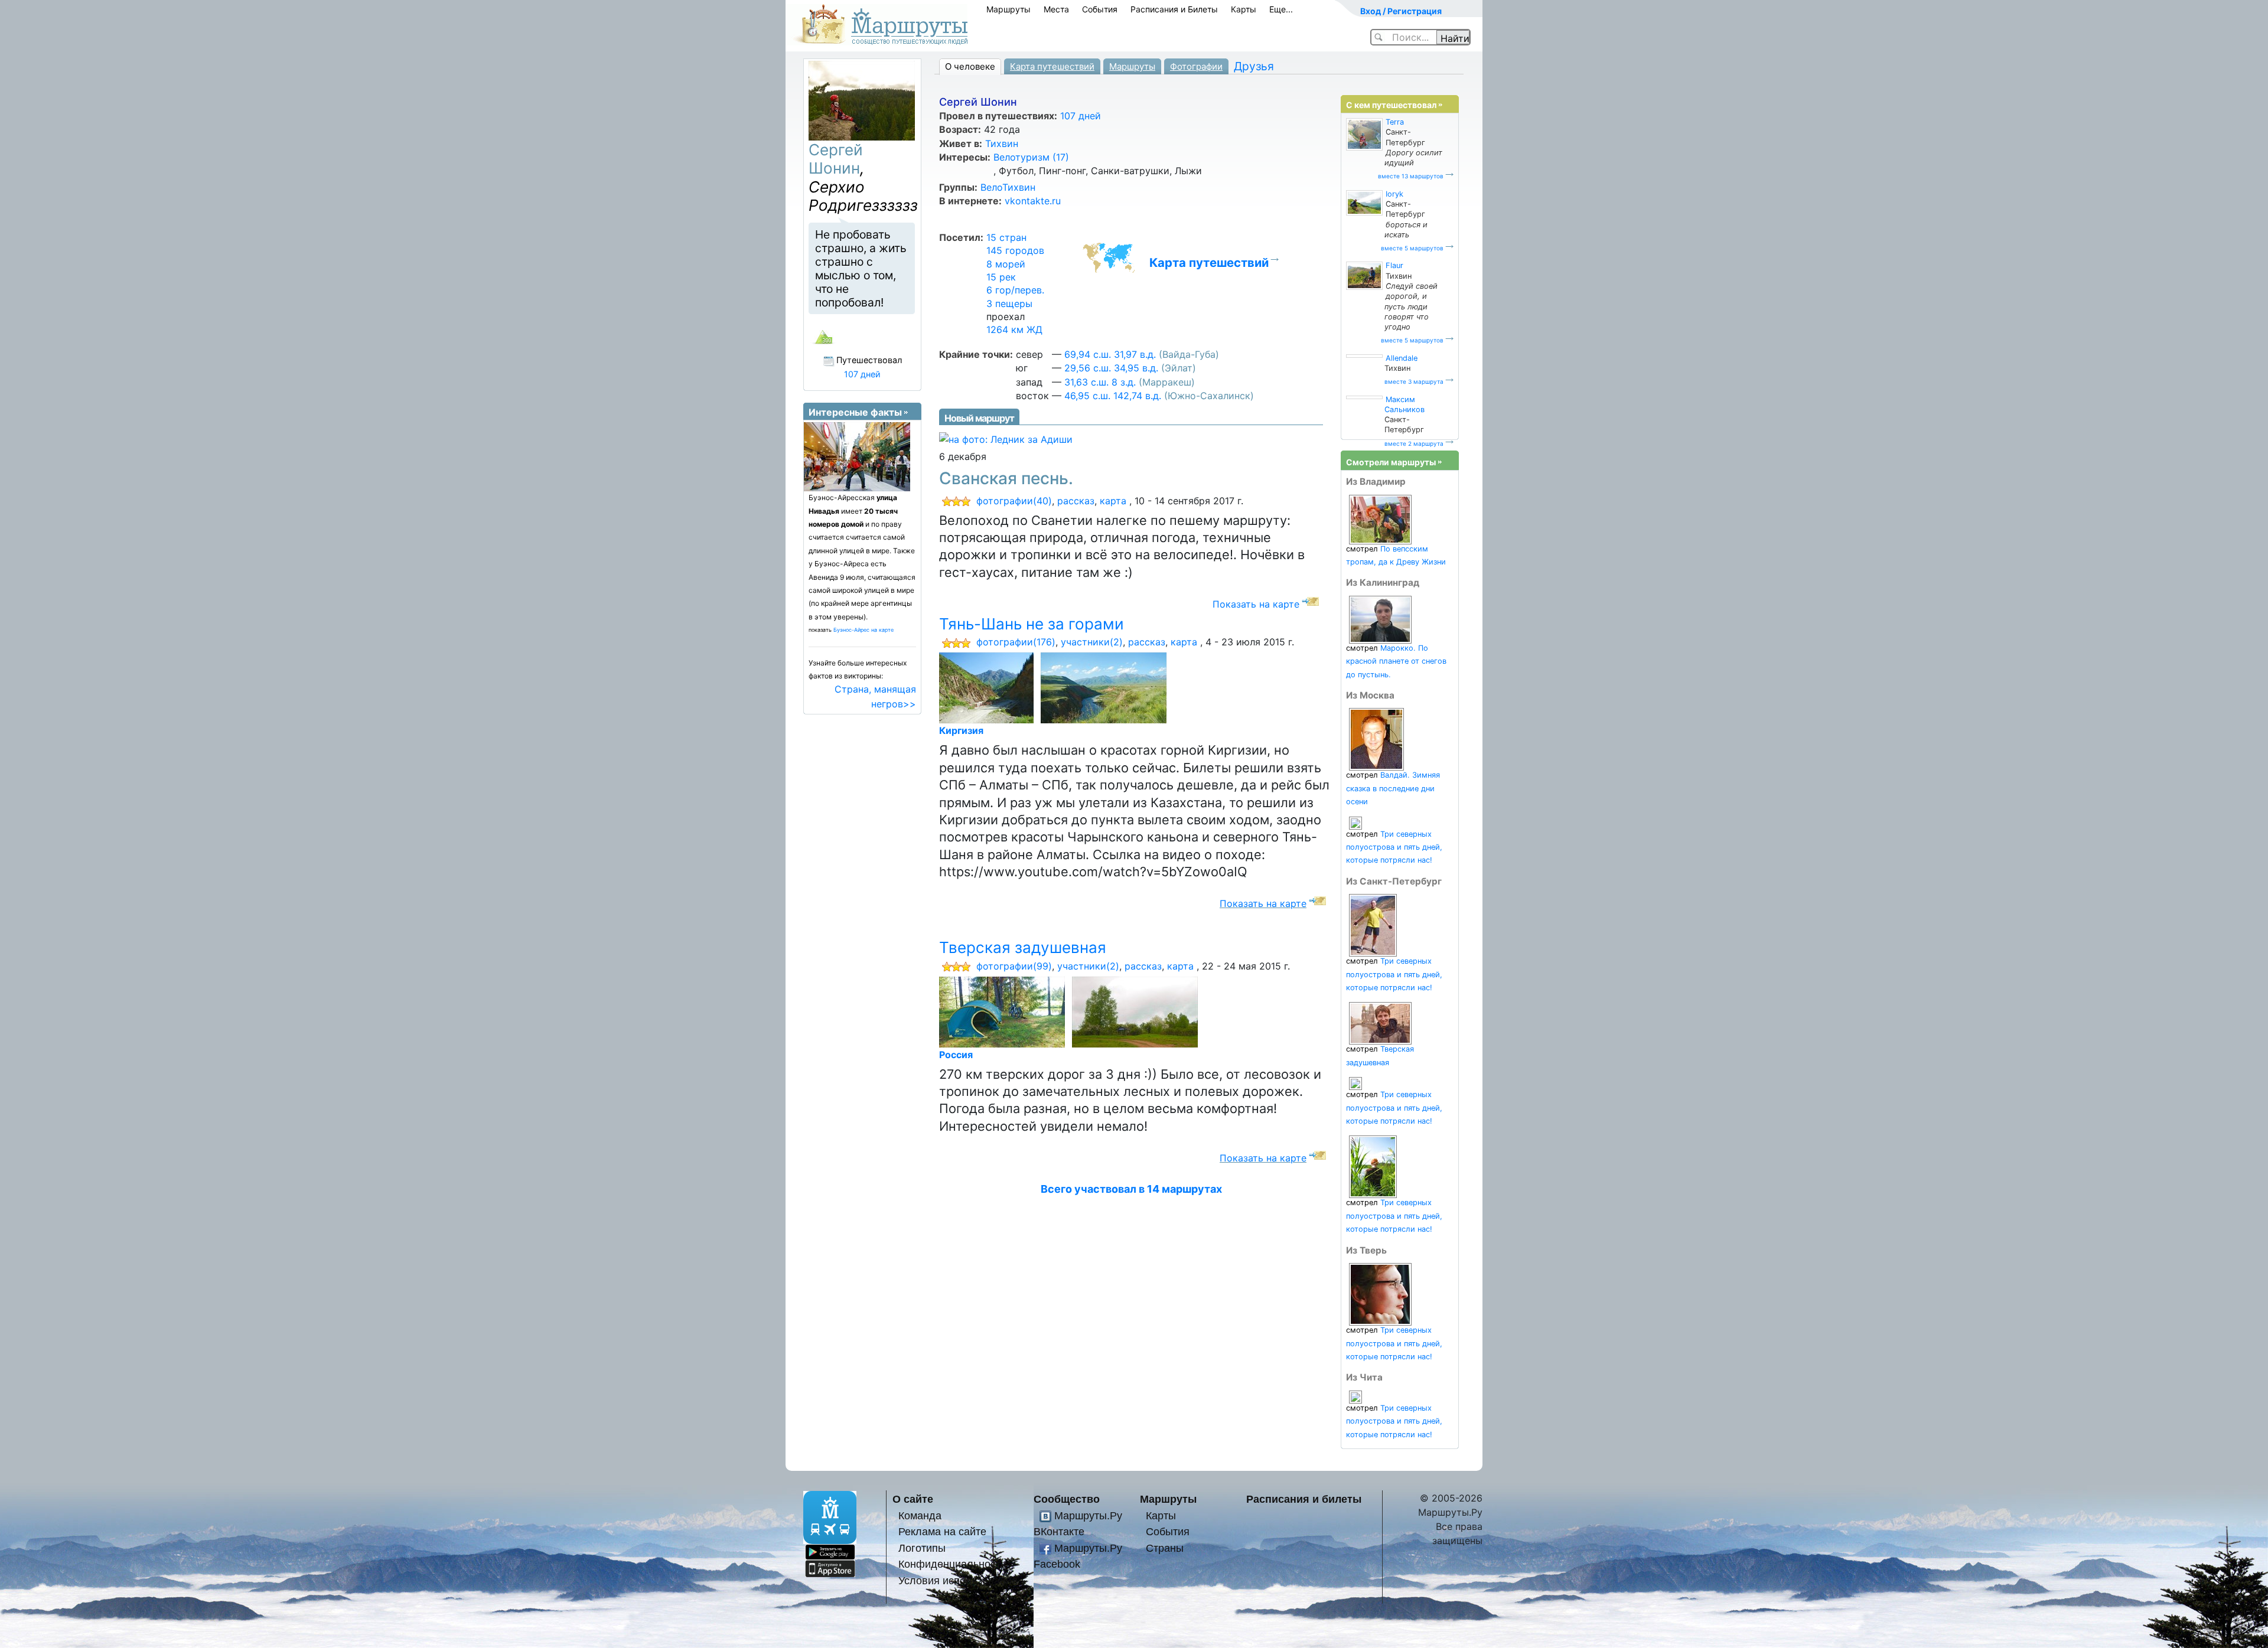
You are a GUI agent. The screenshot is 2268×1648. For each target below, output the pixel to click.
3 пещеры (1009, 304)
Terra (1395, 122)
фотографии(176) (1016, 642)
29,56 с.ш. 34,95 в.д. (1111, 368)
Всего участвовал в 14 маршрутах (1131, 1189)
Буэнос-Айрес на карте (863, 630)
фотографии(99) (1014, 966)
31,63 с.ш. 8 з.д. (1100, 382)
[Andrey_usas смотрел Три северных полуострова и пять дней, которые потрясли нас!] (1355, 1083)
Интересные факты (855, 412)
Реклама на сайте (942, 1531)
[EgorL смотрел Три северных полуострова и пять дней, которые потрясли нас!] (1373, 1166)
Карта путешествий (1052, 66)
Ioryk (1394, 194)
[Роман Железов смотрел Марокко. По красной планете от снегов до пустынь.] (1380, 619)
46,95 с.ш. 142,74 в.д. (1113, 396)
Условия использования (958, 1580)
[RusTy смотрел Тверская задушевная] (1380, 1023)
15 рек (1001, 277)
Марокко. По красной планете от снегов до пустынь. (1396, 661)
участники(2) (1092, 642)
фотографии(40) (1014, 501)
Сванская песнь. (1006, 478)
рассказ (1076, 501)
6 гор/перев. (1015, 290)
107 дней (1081, 116)
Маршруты (1008, 9)
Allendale (1402, 358)
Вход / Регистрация (1401, 11)
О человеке (970, 66)
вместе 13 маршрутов (1411, 176)
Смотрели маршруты (1391, 462)
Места (1056, 9)
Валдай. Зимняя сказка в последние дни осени (1393, 788)
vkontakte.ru (1033, 201)
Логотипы (922, 1548)
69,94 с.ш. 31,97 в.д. (1110, 354)
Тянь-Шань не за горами (1032, 624)
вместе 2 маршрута (1414, 443)
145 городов (1015, 250)
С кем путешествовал (1391, 105)
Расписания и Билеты (1174, 9)
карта (1113, 501)
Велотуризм (1031, 157)
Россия (956, 1055)
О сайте (913, 1499)
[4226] (1004, 1011)
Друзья (1254, 66)
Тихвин (1002, 143)
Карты (1244, 9)
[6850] (1137, 1011)
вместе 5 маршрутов (1412, 248)
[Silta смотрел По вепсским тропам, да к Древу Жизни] (1380, 519)
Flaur (1394, 265)
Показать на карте (1256, 604)
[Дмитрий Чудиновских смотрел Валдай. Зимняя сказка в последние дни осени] (1376, 739)
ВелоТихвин (1008, 187)
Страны (1165, 1548)
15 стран (1006, 237)
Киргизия (961, 730)
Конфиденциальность (952, 1564)
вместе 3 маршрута (1414, 381)
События (1100, 9)
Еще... (1281, 9)
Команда (920, 1515)
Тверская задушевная (1023, 947)
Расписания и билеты (1304, 1499)
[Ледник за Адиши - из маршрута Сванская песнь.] (1006, 438)
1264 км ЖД (1014, 329)
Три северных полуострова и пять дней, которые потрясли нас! (1394, 847)
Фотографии (1196, 66)
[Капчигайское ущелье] (988, 687)
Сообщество (1067, 1499)
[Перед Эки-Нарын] (1106, 687)
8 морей (1006, 264)
